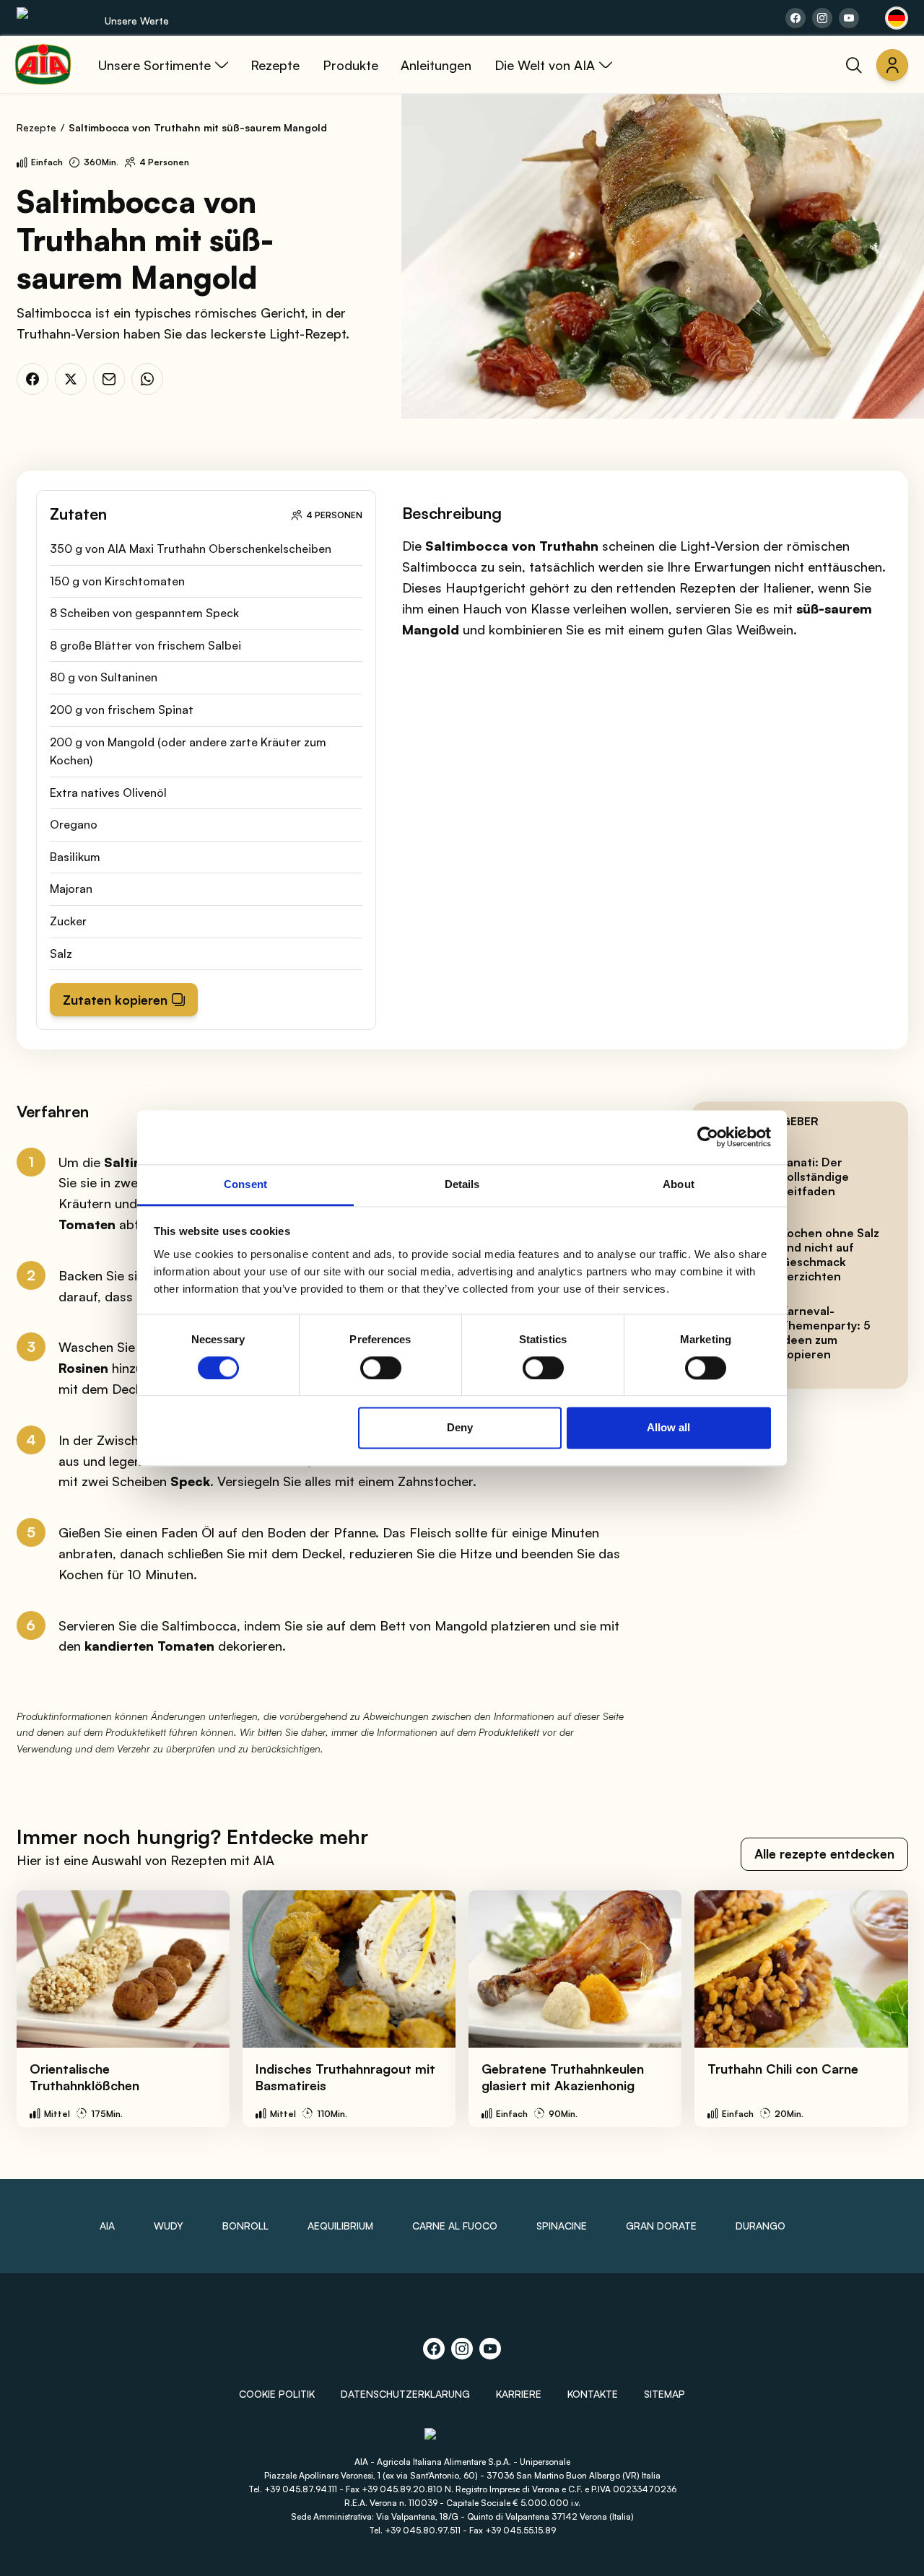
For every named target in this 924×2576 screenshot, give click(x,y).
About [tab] (679, 1184)
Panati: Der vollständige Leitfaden (815, 1176)
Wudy (169, 2226)
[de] (897, 18)
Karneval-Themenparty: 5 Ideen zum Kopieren (825, 1332)
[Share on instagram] (822, 18)
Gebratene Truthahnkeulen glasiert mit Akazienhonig (563, 2077)
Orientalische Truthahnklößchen (84, 2077)
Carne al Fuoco (455, 2226)
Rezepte (36, 127)
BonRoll (245, 2226)
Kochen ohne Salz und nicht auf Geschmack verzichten (830, 1254)
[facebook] (32, 379)
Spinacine (562, 2226)
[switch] (381, 1368)
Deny (460, 1428)
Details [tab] (462, 1184)
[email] (109, 379)
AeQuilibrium (340, 2226)
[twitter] (71, 379)
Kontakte (593, 2394)
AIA (107, 2226)
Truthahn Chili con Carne (783, 2069)
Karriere (519, 2394)
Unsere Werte (137, 21)
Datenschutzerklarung (405, 2394)
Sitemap (664, 2394)
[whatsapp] (147, 379)
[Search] (854, 65)
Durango (760, 2226)
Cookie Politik (277, 2394)
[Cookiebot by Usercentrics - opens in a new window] (708, 1137)
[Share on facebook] (796, 18)
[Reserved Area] (892, 65)
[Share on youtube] (849, 18)
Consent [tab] (245, 1184)
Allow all (668, 1428)
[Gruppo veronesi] (462, 2440)
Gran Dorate (661, 2226)
